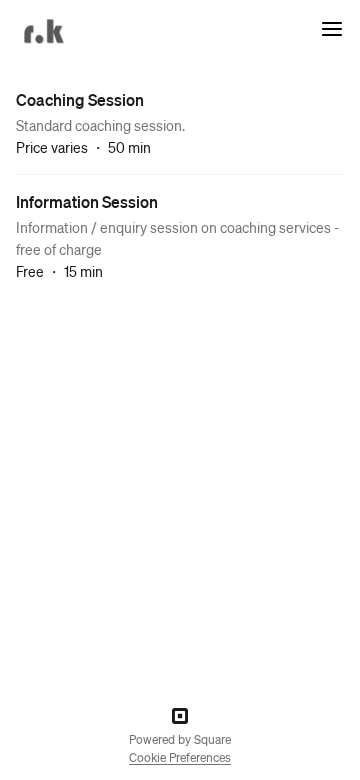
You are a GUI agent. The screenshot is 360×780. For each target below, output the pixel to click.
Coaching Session (80, 99)
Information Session (87, 201)
